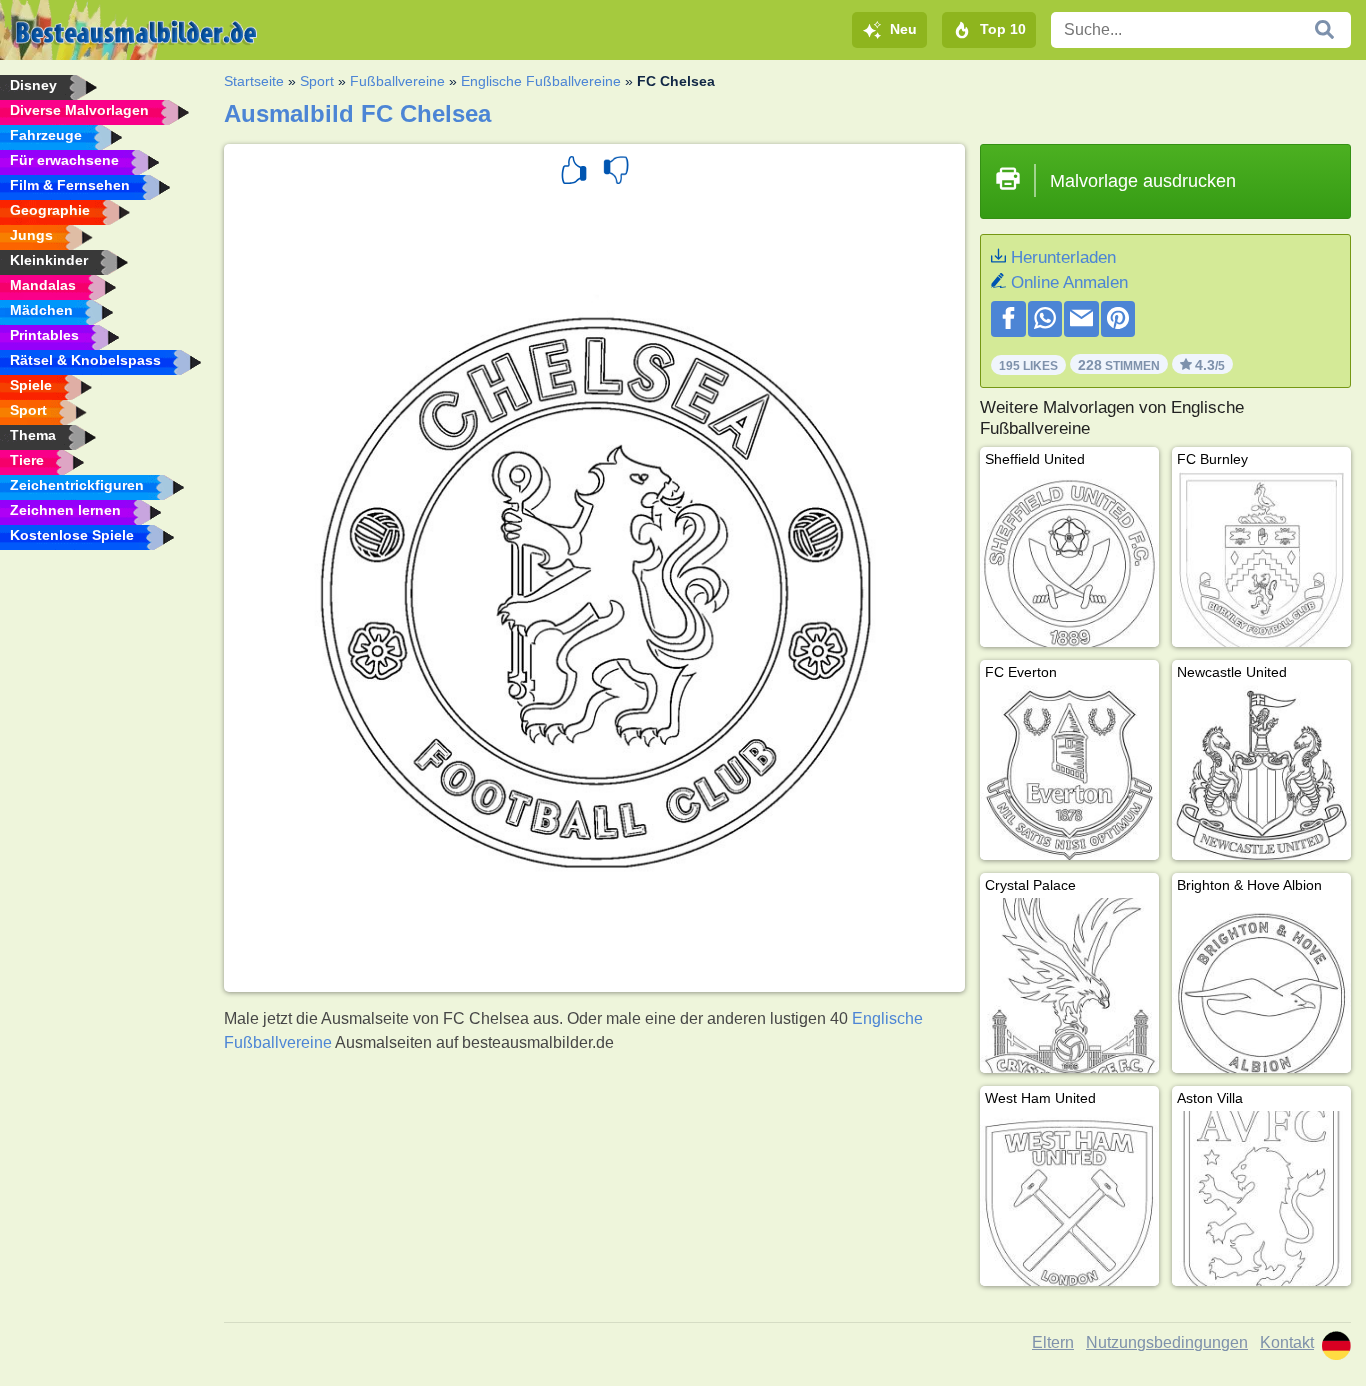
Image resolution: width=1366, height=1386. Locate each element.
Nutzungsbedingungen (1167, 1342)
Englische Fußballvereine (541, 81)
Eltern (1053, 1342)
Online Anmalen (1069, 282)
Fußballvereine (397, 81)
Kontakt (1287, 1342)
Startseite (254, 81)
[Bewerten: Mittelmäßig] (616, 173)
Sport (317, 81)
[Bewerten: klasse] (574, 173)
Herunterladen (1063, 257)
